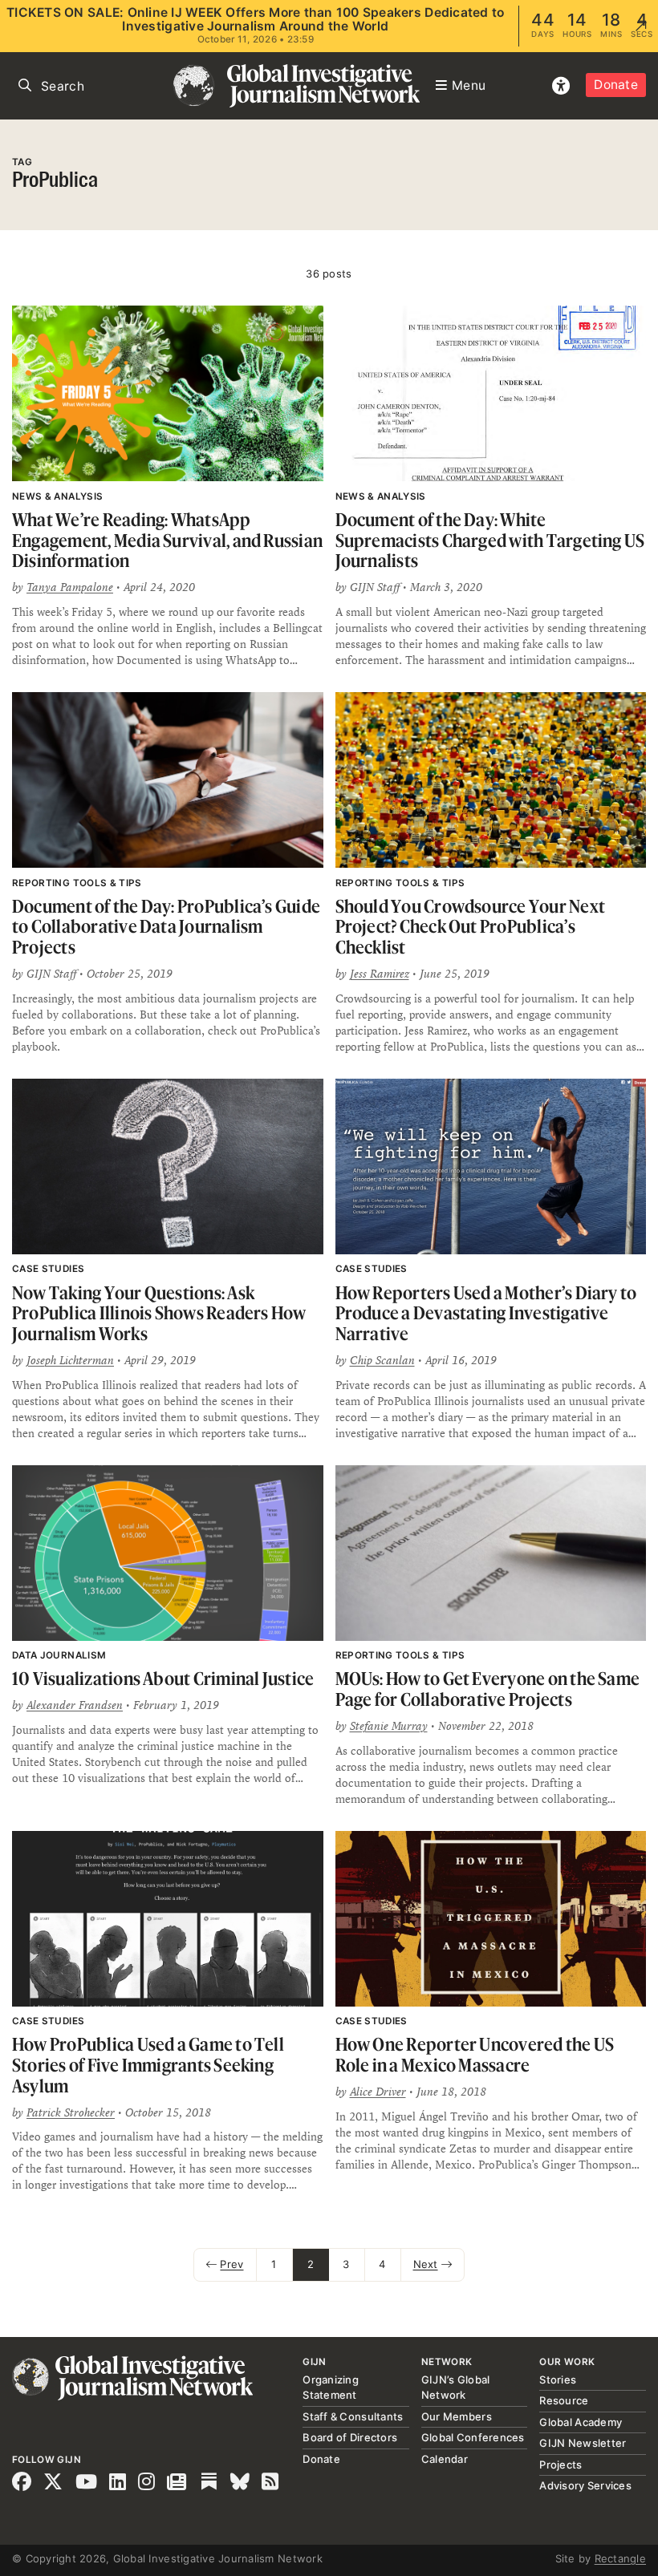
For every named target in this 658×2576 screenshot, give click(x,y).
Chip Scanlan (382, 1360)
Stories (558, 2380)
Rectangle (620, 2558)
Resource (564, 2400)
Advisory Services (585, 2485)
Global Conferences (473, 2437)
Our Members (457, 2416)
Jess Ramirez (380, 974)
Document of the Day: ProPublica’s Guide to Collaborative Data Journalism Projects (166, 926)
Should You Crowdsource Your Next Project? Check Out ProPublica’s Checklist (471, 926)
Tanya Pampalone (70, 587)
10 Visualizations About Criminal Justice (163, 1678)
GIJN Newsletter (583, 2443)
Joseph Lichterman (70, 1360)
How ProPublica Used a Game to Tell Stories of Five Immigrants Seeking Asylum (148, 2064)
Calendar (445, 2459)
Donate (616, 85)
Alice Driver (378, 2092)
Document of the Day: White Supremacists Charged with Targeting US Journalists (490, 540)
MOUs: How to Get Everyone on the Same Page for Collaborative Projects (488, 1689)
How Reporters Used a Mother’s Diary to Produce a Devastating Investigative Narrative (486, 1313)
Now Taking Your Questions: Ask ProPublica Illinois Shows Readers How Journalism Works (159, 1313)
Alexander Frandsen (75, 1705)
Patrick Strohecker (71, 2112)
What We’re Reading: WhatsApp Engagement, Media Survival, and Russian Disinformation (167, 540)
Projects (561, 2465)
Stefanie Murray (389, 1726)
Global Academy (581, 2422)
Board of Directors (350, 2437)
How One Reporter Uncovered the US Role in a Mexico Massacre (475, 2054)
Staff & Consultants (353, 2416)
